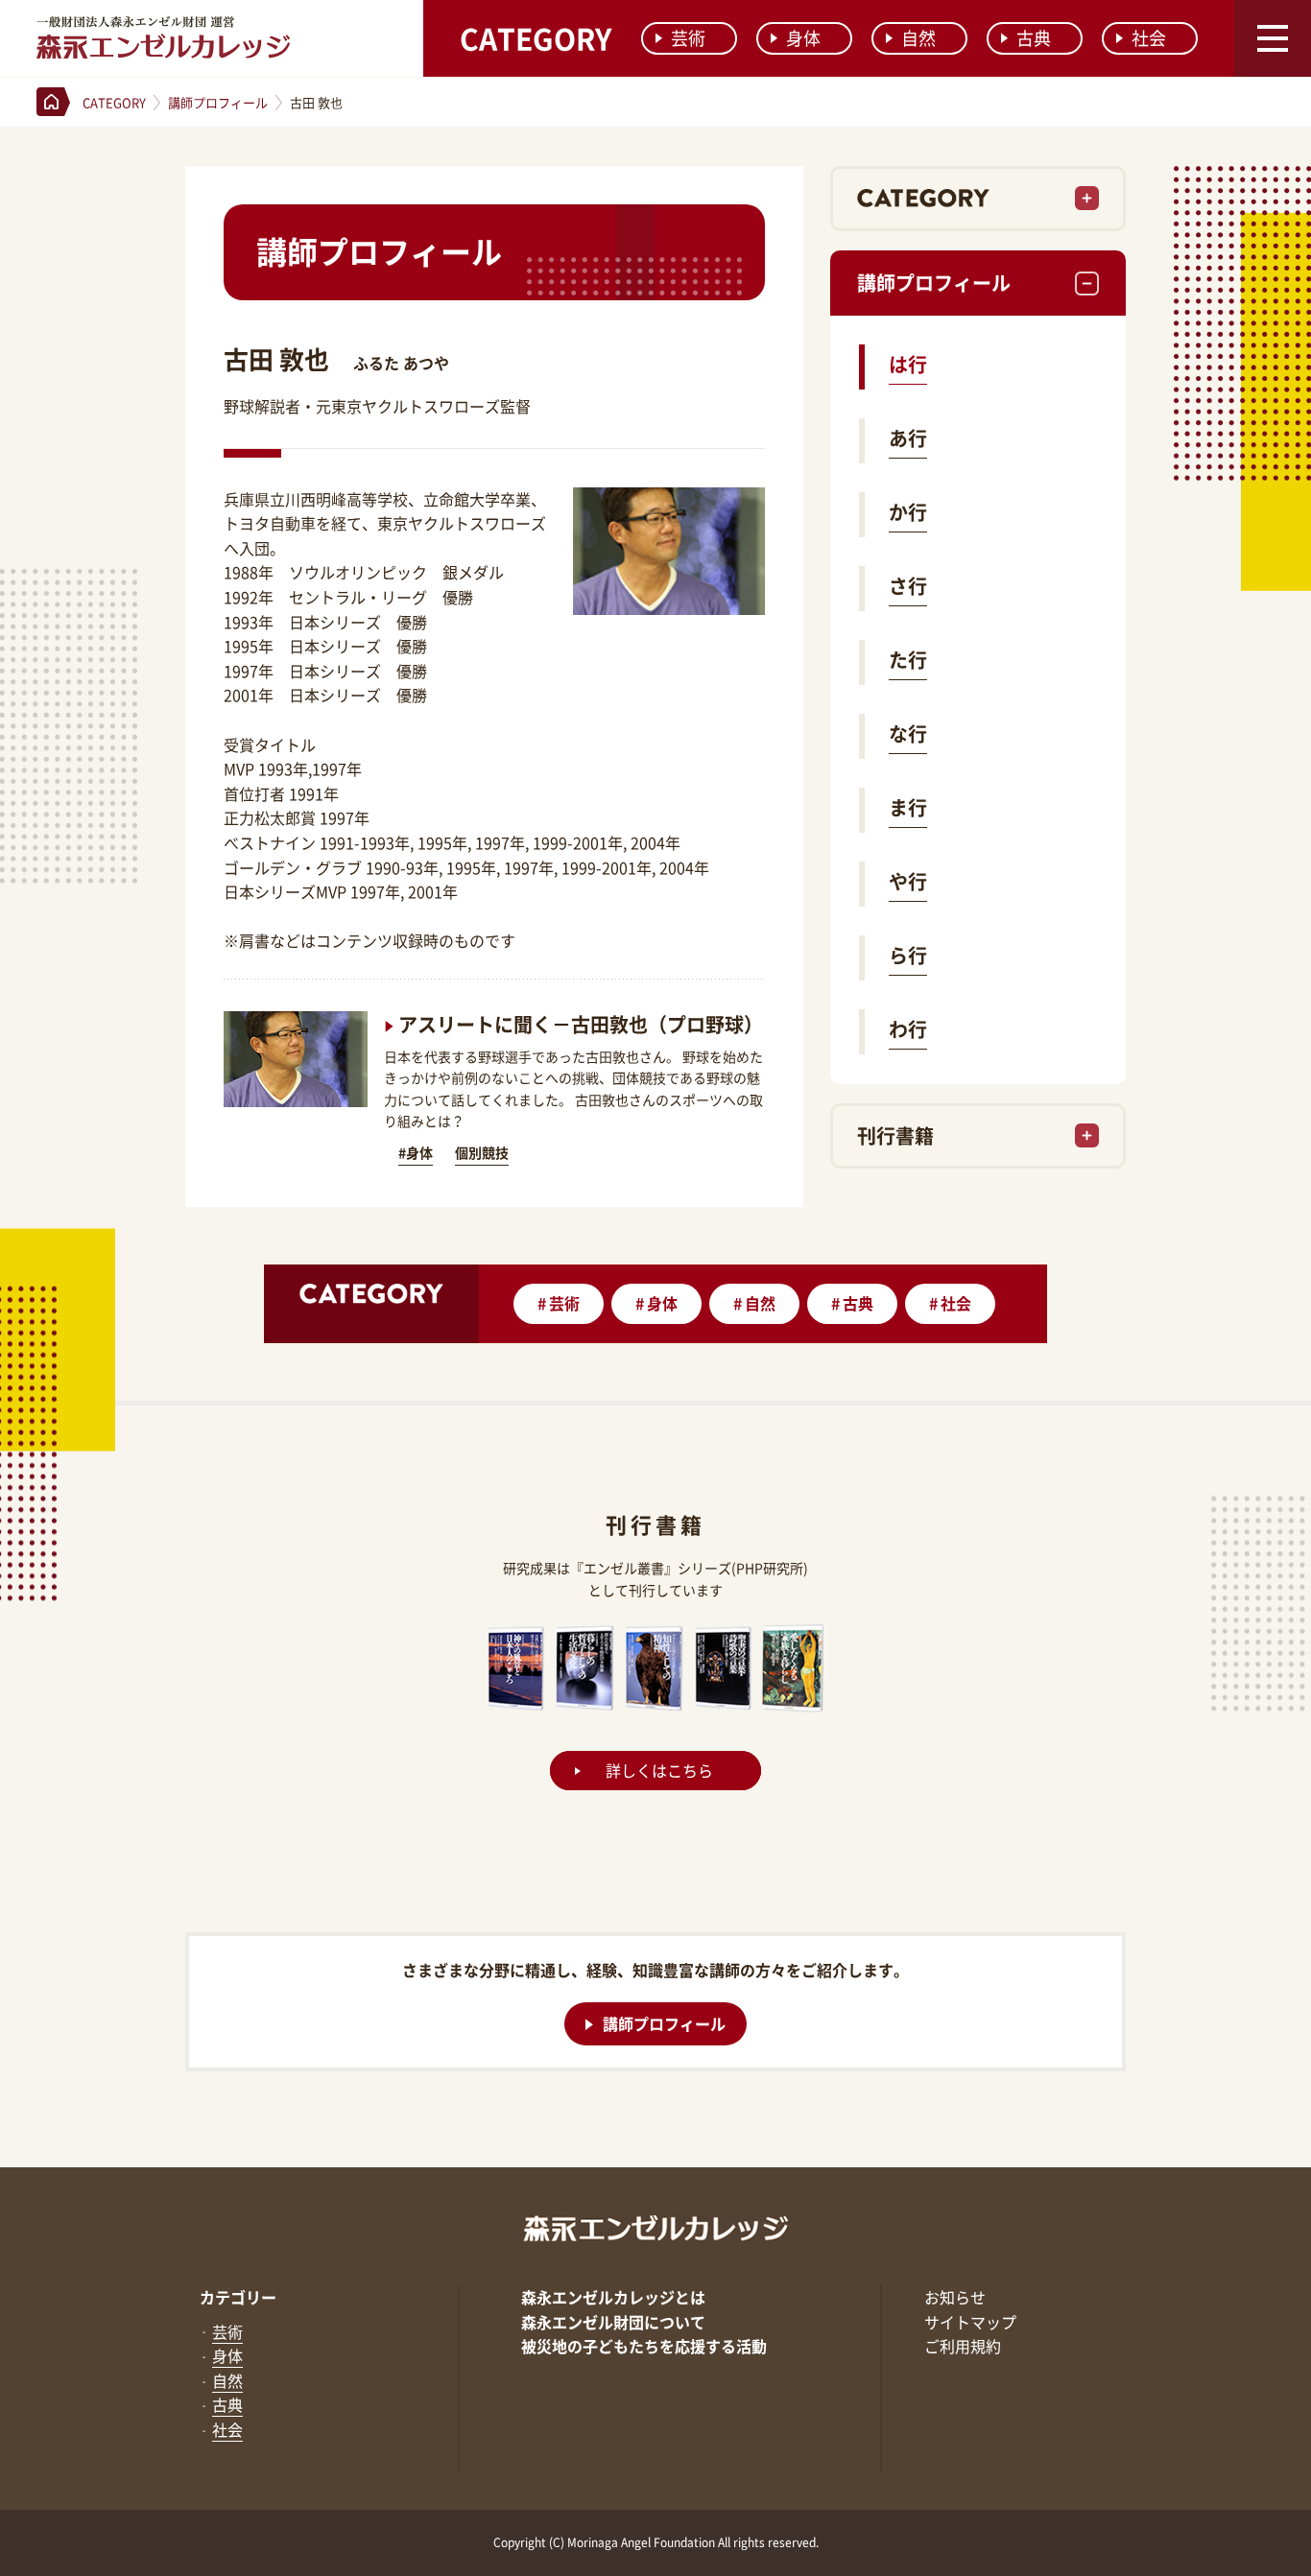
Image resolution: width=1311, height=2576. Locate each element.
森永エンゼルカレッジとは (613, 2297)
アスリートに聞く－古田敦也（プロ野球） (581, 1024)
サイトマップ (970, 2322)
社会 (1149, 38)
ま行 (908, 807)
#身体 (416, 1152)
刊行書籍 (895, 1135)
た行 (908, 660)
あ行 (908, 438)
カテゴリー (238, 2297)
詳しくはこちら (659, 1771)
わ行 (908, 1029)
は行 (908, 364)
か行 (908, 512)
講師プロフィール (934, 283)
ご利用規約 (963, 2346)
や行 (908, 881)
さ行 (908, 586)
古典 (1034, 38)
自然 (918, 38)
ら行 (908, 955)
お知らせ (955, 2297)
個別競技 (482, 1152)
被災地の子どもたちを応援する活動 (644, 2346)
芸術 (688, 38)
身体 (803, 38)
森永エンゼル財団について (613, 2322)
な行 (908, 733)
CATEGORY (536, 38)
